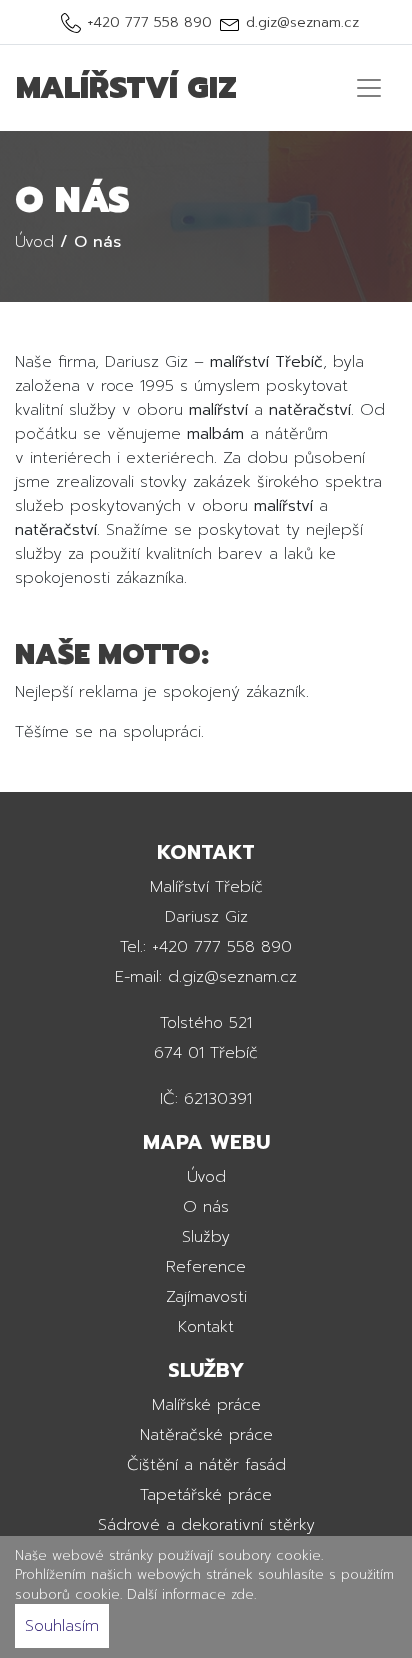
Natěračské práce (206, 1435)
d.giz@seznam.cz (302, 22)
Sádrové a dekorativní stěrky (206, 1525)
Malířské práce (206, 1405)
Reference (206, 1267)
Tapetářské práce (206, 1495)
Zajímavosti (206, 1297)
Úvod (206, 1177)
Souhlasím (62, 1626)
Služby (206, 1237)
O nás (206, 1207)
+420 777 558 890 (149, 22)
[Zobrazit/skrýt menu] (369, 88)
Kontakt (206, 1327)
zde (242, 1594)
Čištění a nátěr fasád (206, 1465)
